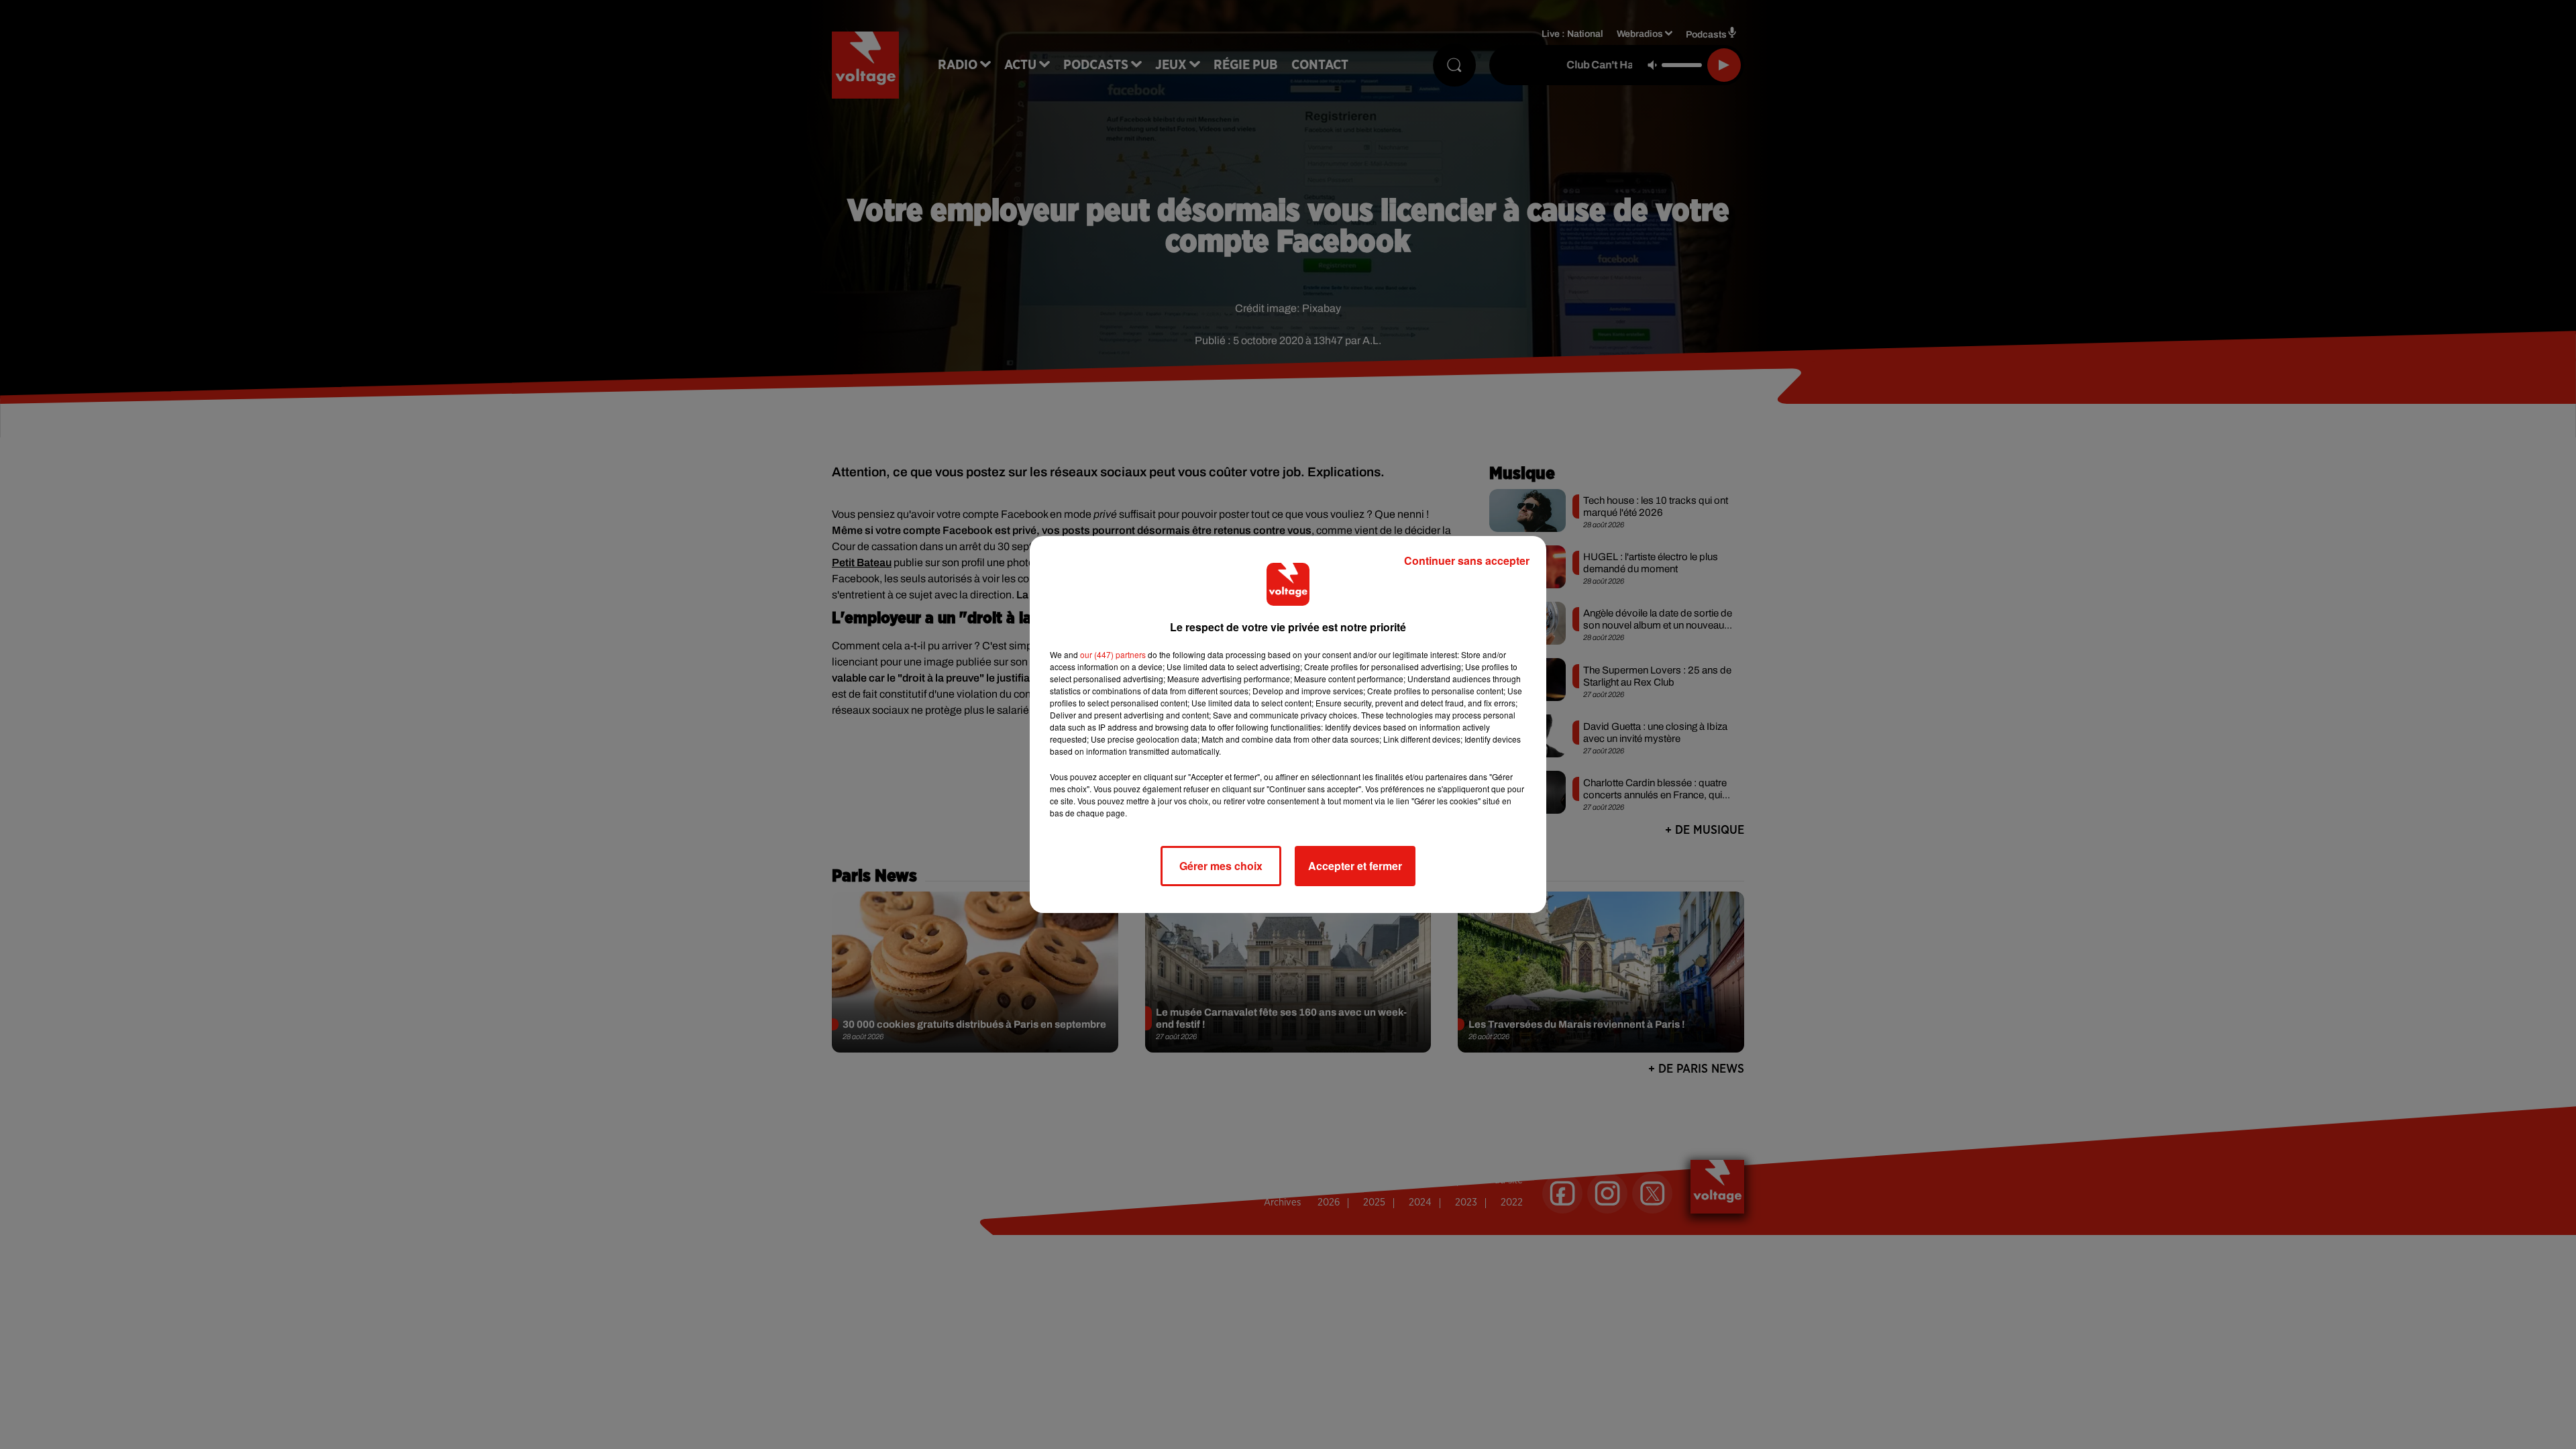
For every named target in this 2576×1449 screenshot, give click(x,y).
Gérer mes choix (1221, 866)
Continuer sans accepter (1467, 560)
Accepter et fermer (1355, 866)
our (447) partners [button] (1113, 654)
